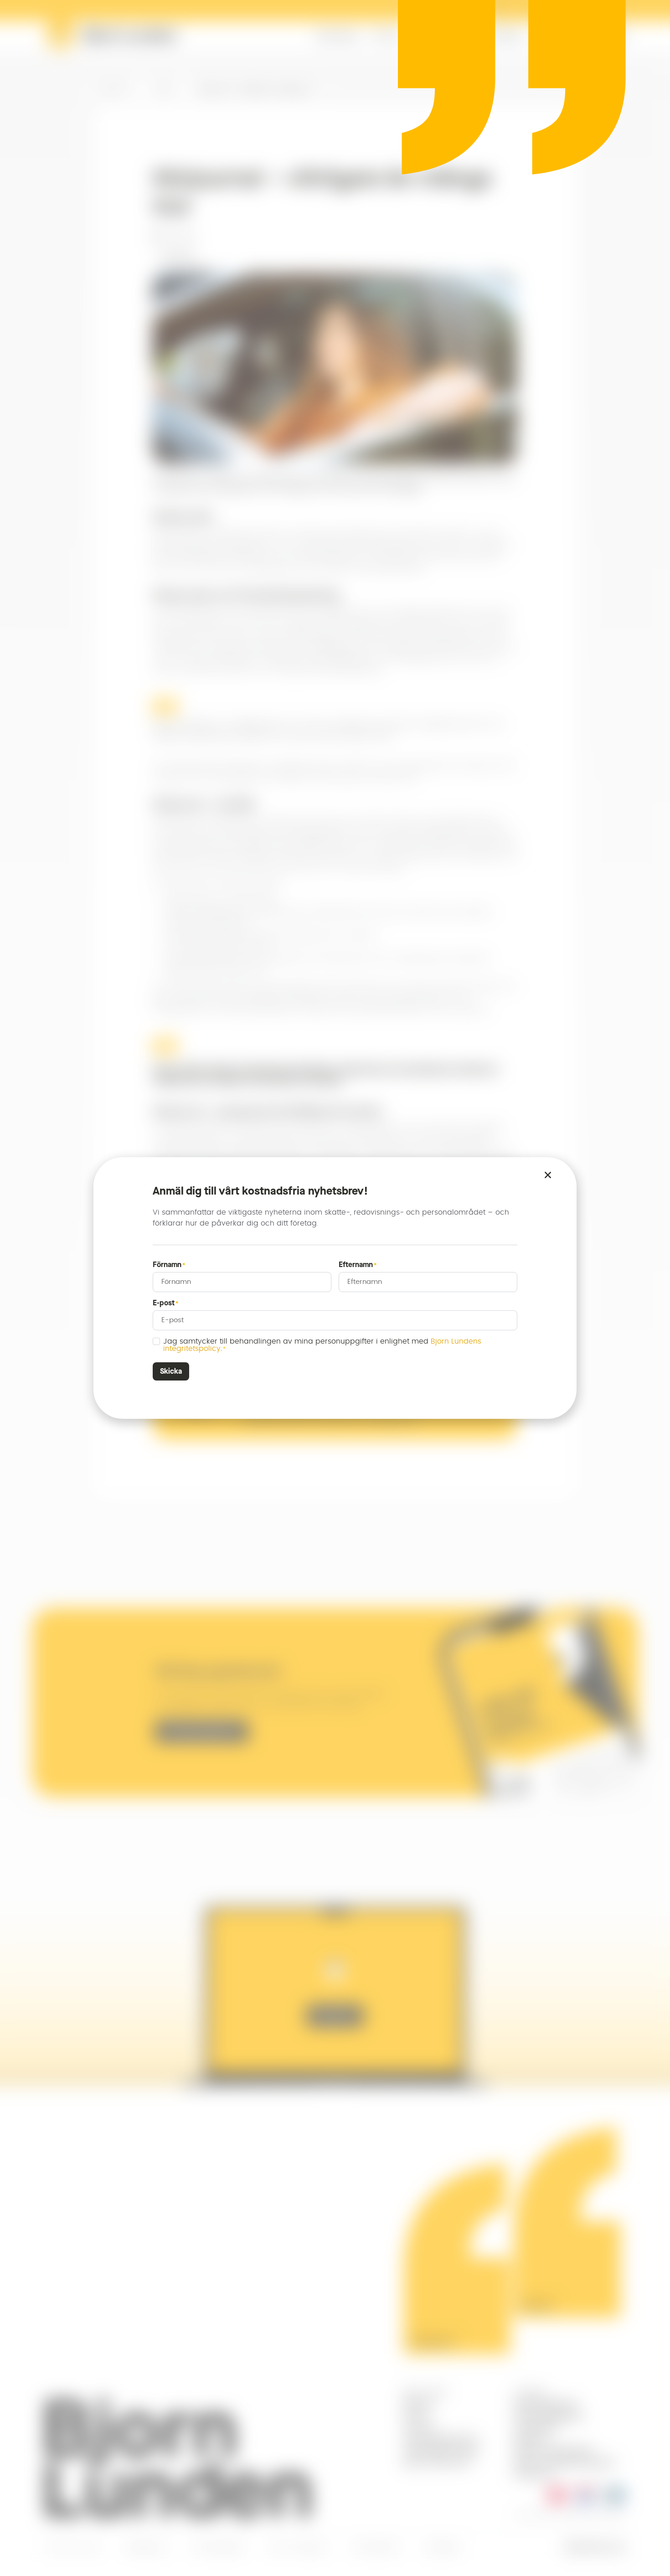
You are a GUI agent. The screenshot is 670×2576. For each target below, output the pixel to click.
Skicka (171, 1371)
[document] (335, 1288)
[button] (548, 1175)
